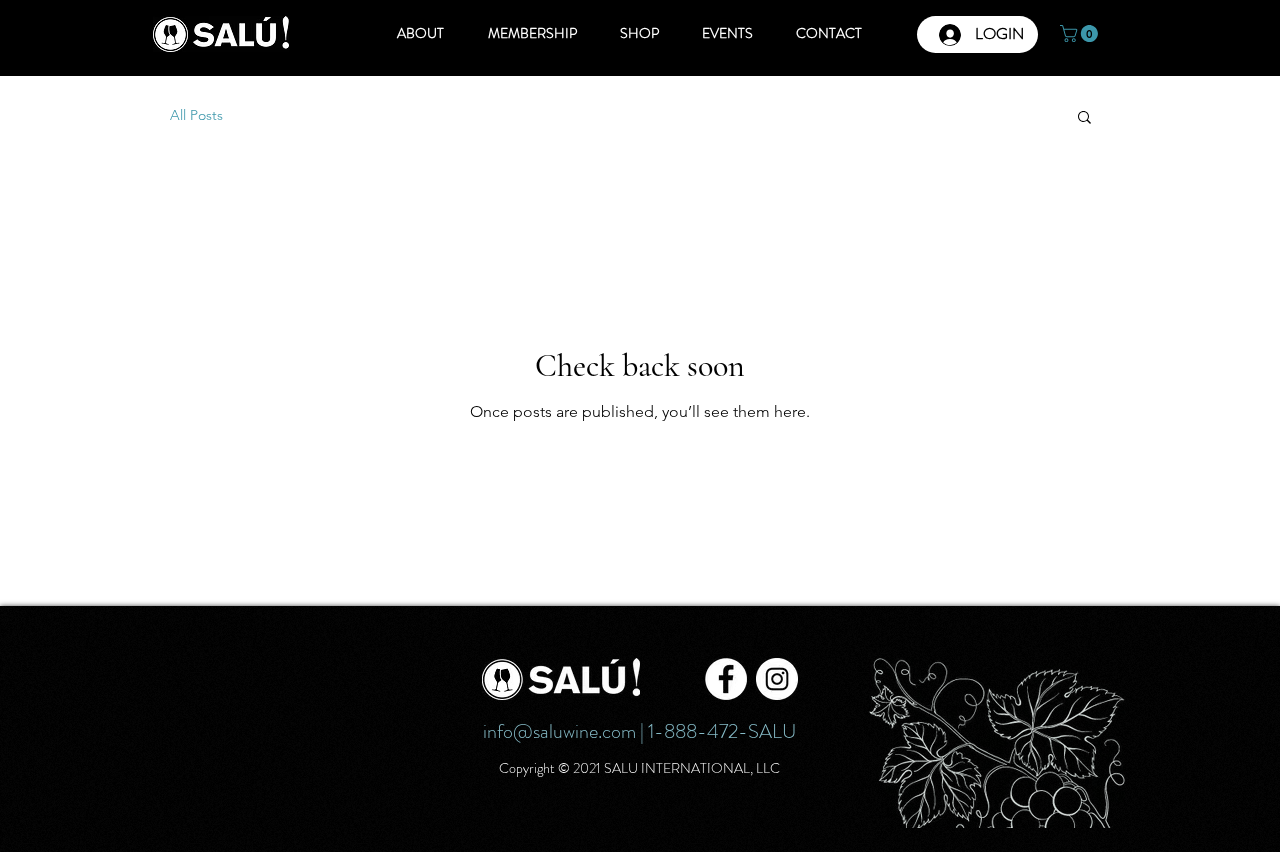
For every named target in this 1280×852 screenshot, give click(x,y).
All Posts (196, 115)
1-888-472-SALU (722, 731)
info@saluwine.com (559, 731)
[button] (1081, 33)
